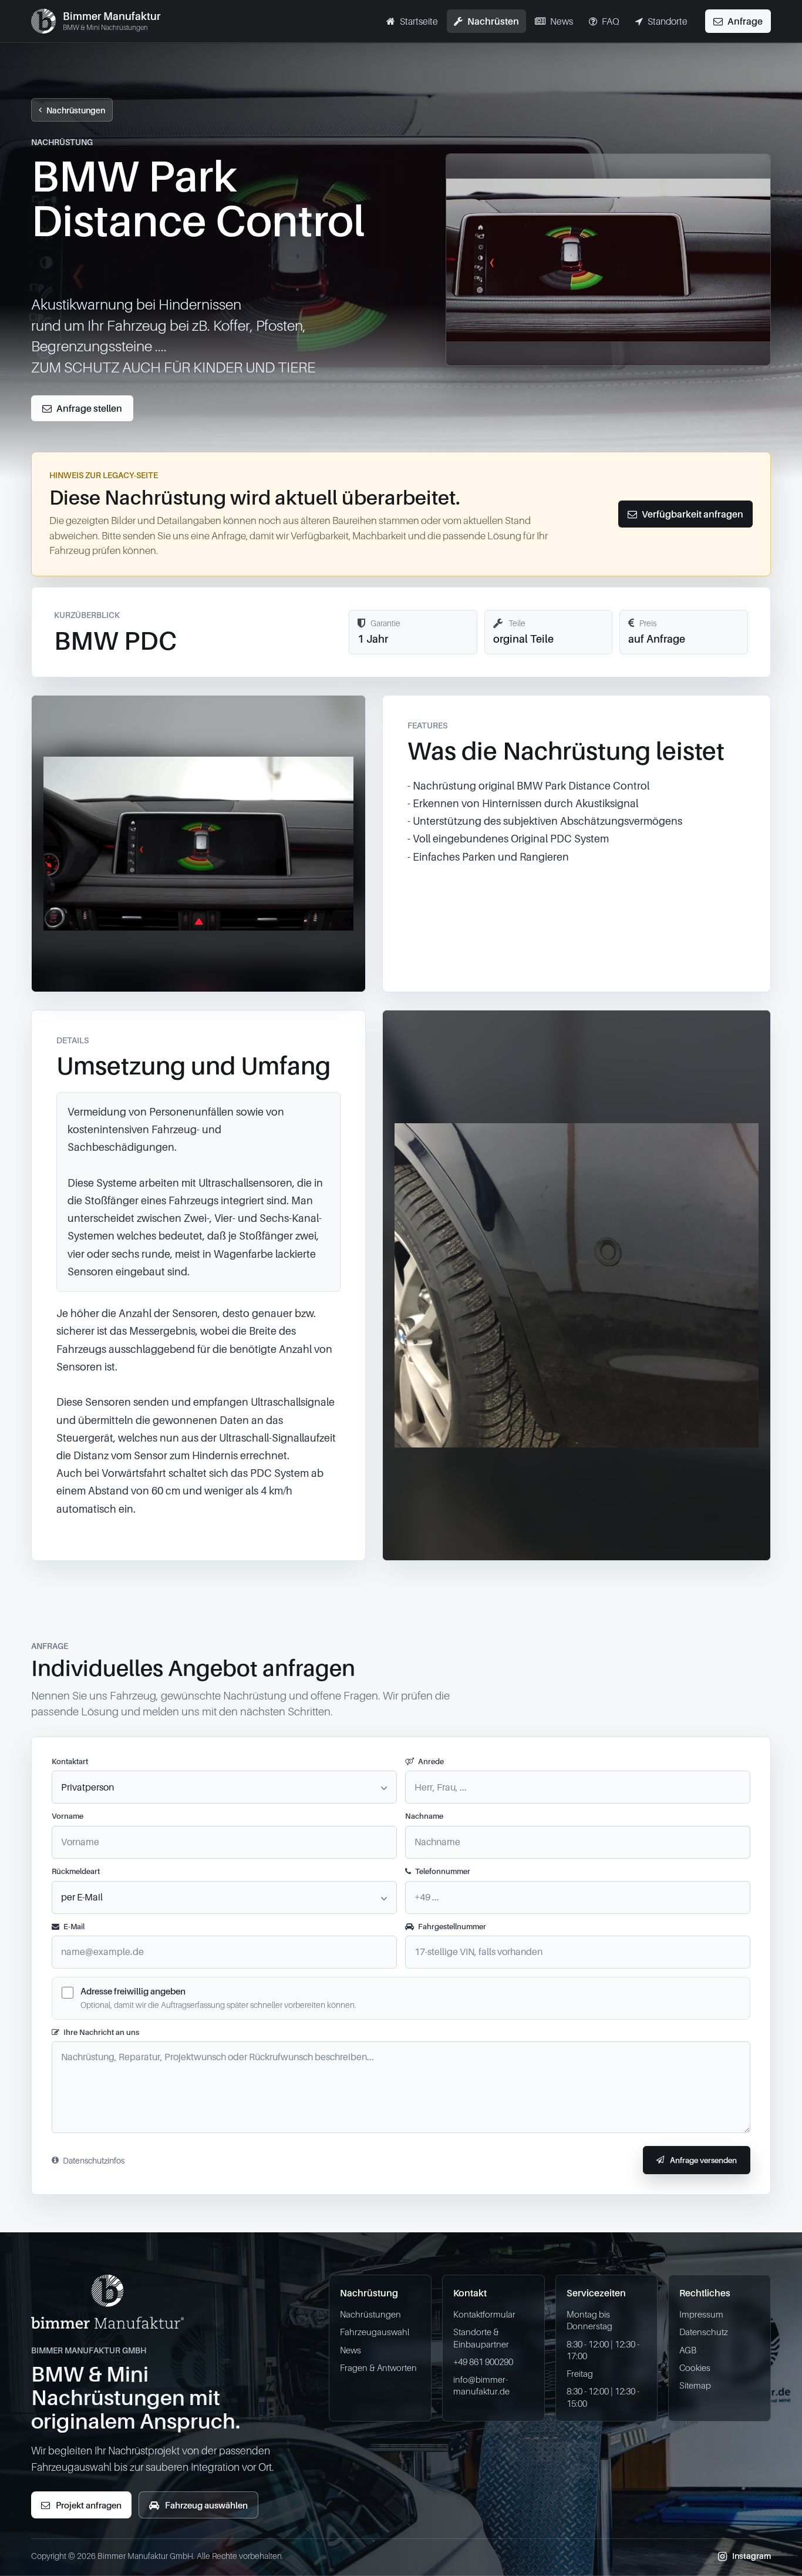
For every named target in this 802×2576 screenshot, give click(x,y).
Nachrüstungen (76, 110)
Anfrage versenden (703, 2160)
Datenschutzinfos (94, 2160)
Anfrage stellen (89, 408)
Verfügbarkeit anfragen (693, 514)
